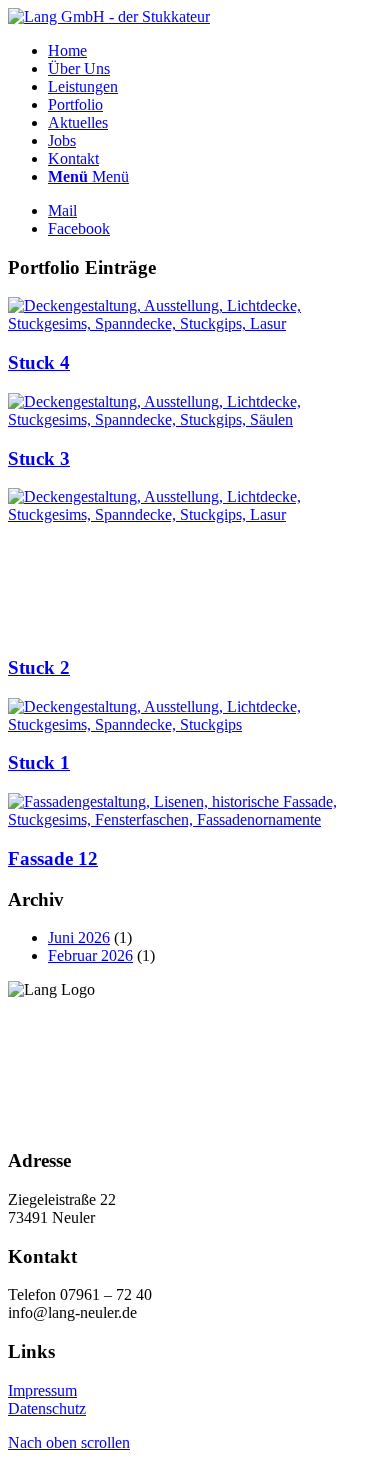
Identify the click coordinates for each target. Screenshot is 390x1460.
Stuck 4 (39, 362)
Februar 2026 (90, 955)
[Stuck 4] (195, 323)
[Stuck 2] (158, 514)
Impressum (42, 1390)
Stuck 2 (39, 667)
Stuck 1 (39, 762)
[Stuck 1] (195, 724)
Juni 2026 (79, 937)
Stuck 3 (39, 458)
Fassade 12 (53, 858)
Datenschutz (47, 1408)
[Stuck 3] (195, 419)
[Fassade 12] (195, 819)
